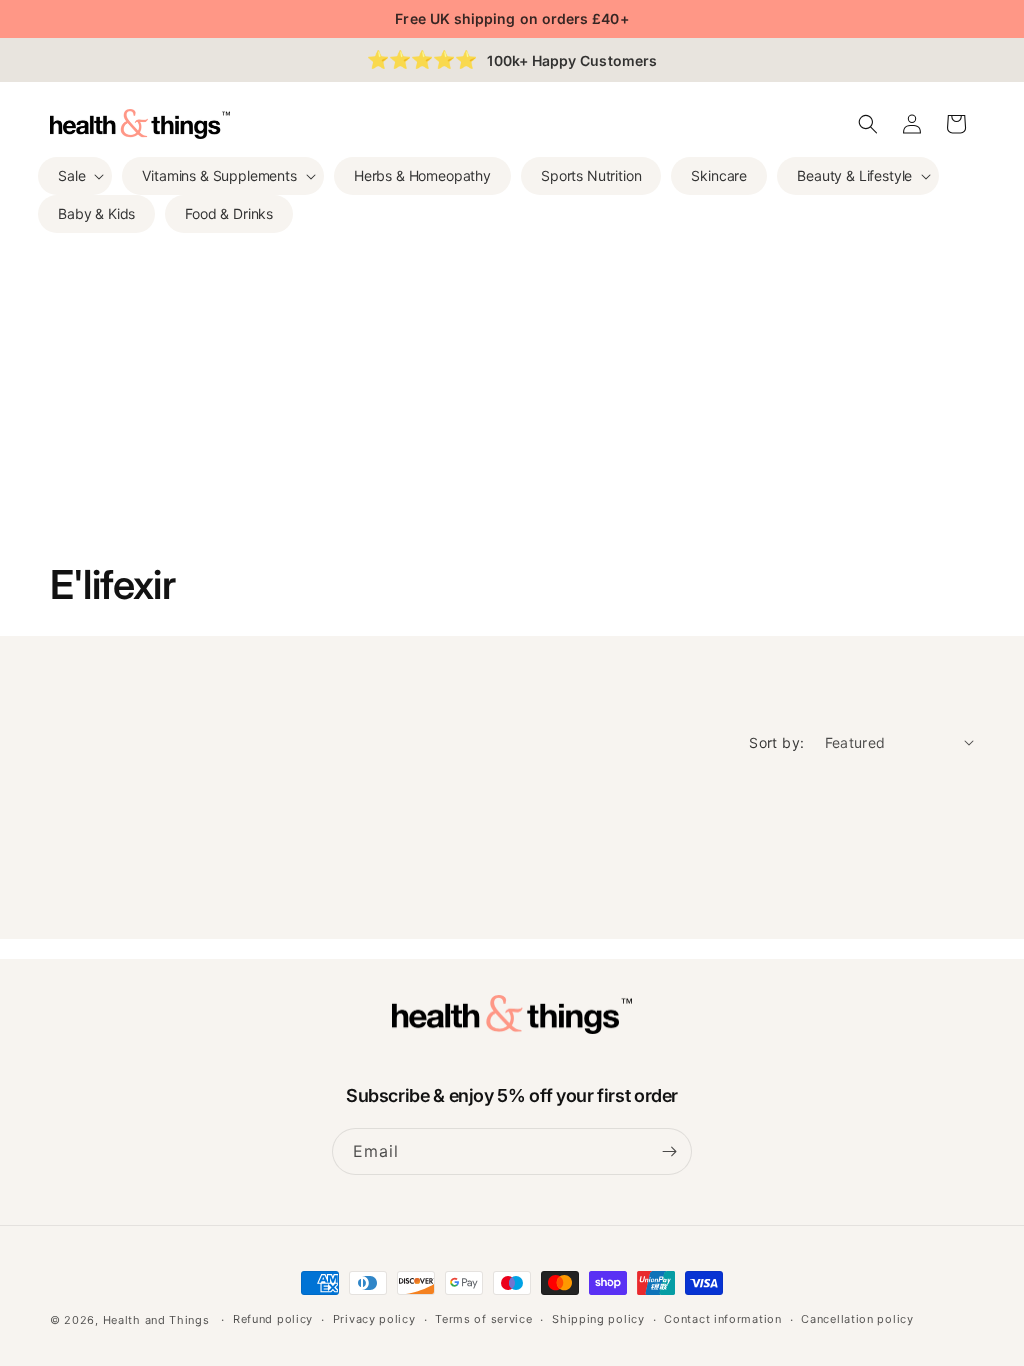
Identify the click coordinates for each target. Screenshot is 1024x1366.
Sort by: (776, 742)
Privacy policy (374, 1319)
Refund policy (273, 1319)
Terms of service (483, 1319)
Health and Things (156, 1320)
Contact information (722, 1319)
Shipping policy (598, 1319)
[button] (75, 176)
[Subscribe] (669, 1151)
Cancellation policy (857, 1319)
